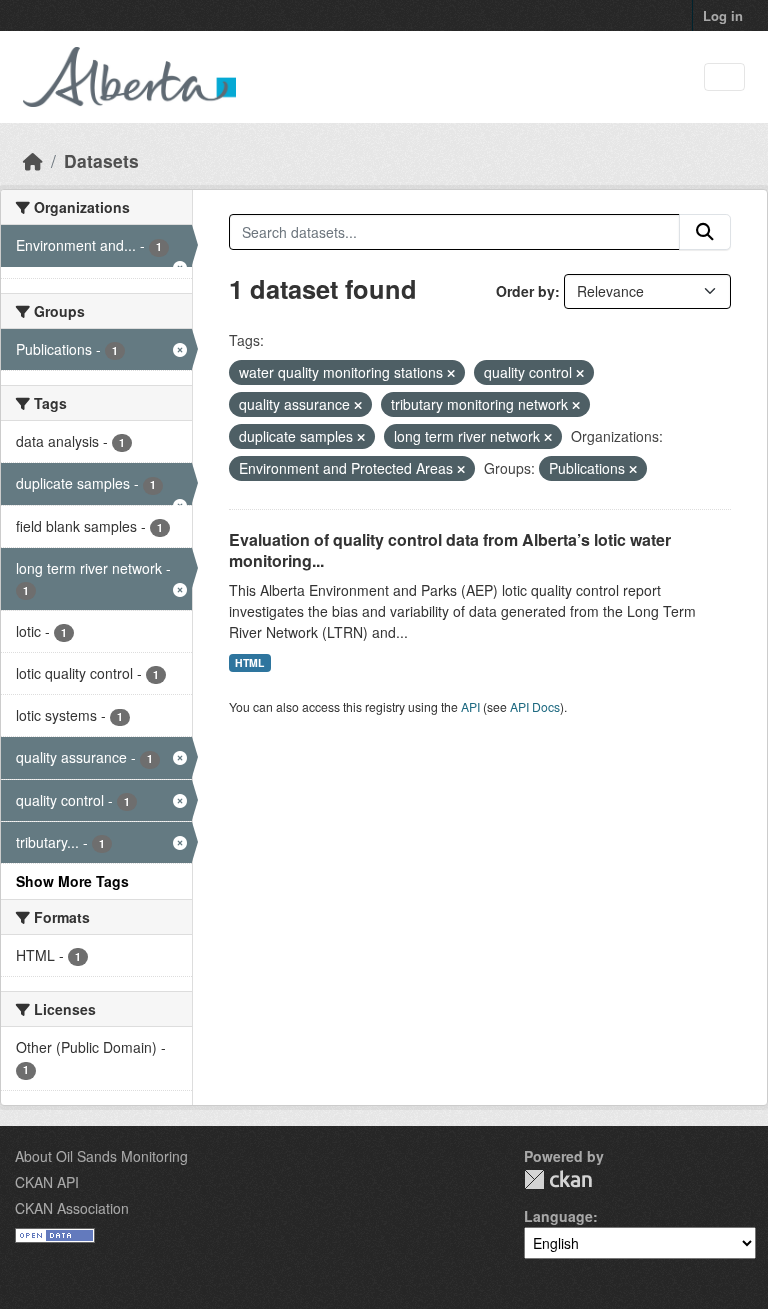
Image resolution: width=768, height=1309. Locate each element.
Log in (723, 15)
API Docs (535, 706)
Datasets (101, 160)
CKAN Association (72, 1208)
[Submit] (705, 232)
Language (558, 1216)
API (470, 706)
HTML (249, 662)
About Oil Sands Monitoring (101, 1156)
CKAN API (47, 1182)
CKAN (558, 1179)
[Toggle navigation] (724, 77)
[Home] (33, 160)
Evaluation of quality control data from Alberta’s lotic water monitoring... (450, 550)
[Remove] (451, 373)
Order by (525, 291)
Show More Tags (72, 881)
